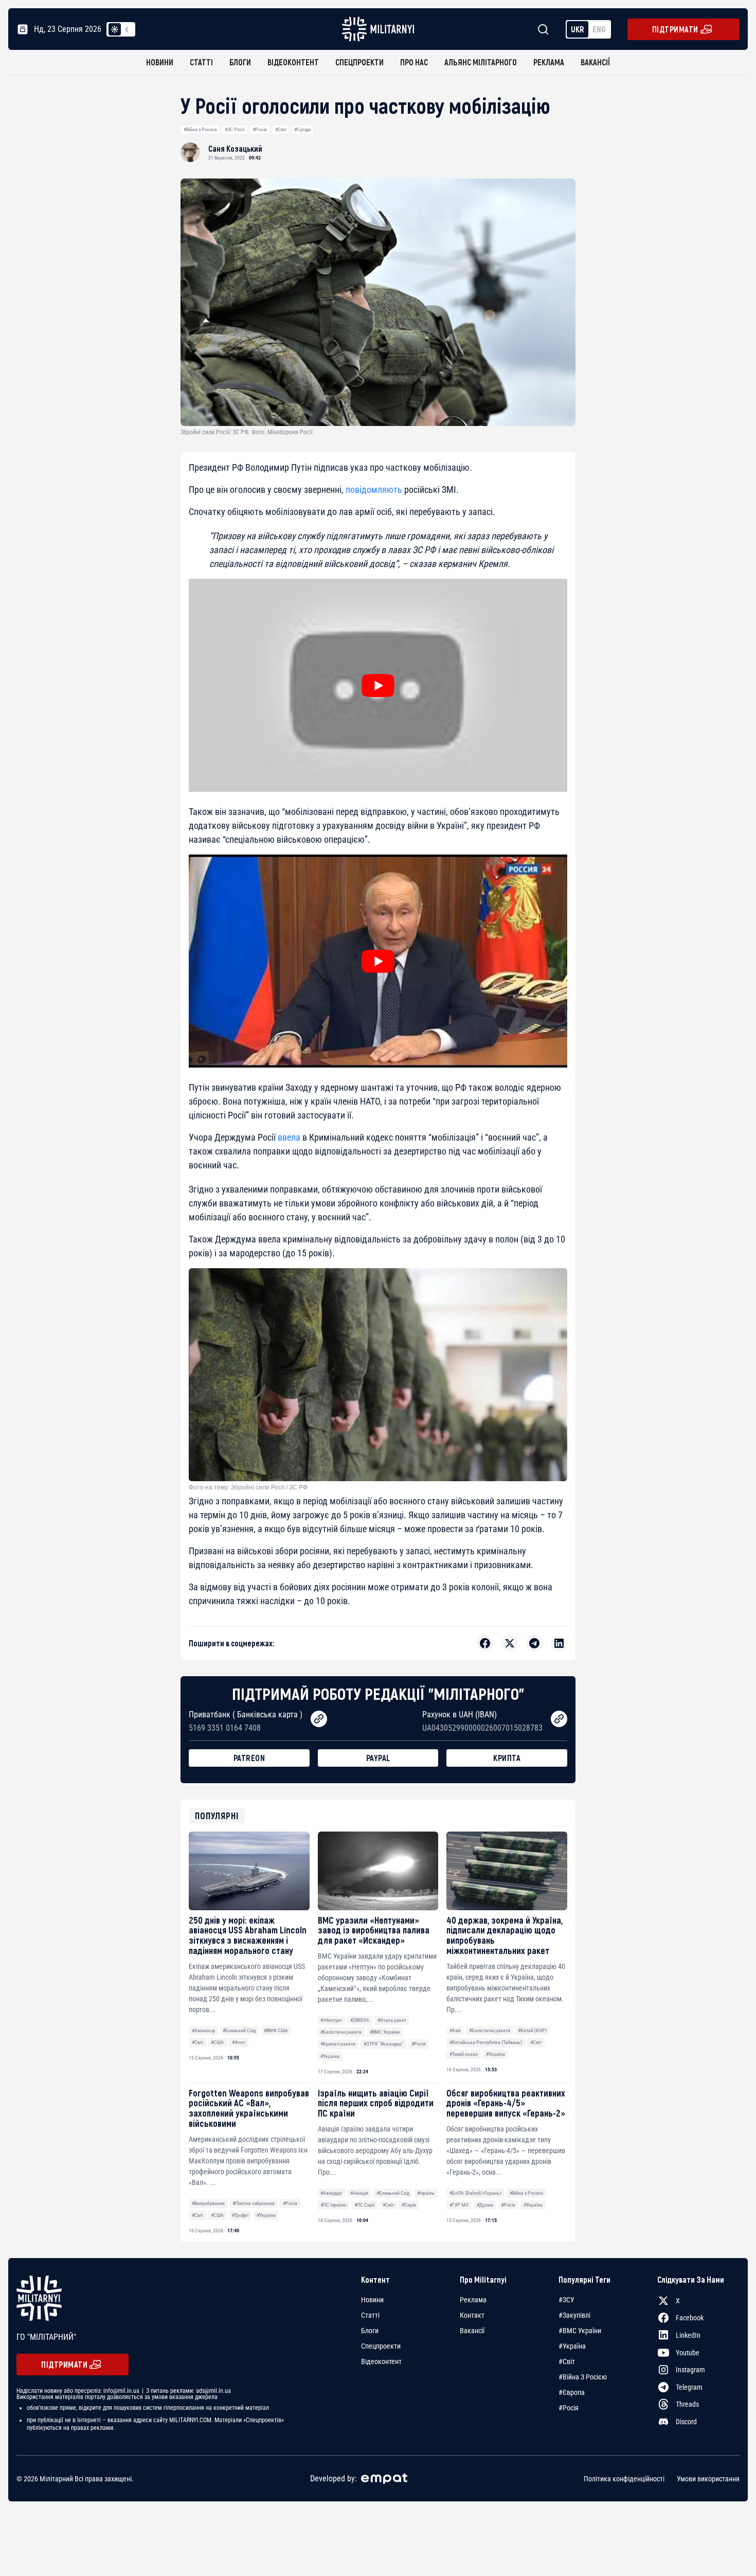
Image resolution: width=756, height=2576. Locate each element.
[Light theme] (115, 29)
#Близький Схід (239, 2030)
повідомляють (374, 490)
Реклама (549, 62)
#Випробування (208, 2203)
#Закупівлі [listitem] (574, 2315)
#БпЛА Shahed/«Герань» (475, 2193)
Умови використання (708, 2479)
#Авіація (359, 2193)
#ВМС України (385, 2032)
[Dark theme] (127, 29)
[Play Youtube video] (378, 685)
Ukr (578, 29)
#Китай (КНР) (532, 2030)
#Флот (239, 2042)
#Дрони (485, 2205)
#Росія (260, 129)
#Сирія (409, 2205)
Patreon (249, 1758)
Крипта (507, 1758)
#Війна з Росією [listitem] (583, 2377)
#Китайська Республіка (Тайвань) (486, 2042)
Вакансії (595, 62)
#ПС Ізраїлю (333, 2205)
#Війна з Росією (200, 129)
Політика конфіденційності (624, 2479)
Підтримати (675, 29)
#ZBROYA (360, 2020)
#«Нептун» (331, 2020)
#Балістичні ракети (341, 2032)
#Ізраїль (426, 2193)
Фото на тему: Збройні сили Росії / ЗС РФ (248, 1487)
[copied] (319, 1719)
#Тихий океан (464, 2054)
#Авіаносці (203, 2030)
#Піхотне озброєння (254, 2203)
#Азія (455, 2030)
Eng (599, 29)
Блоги (240, 62)
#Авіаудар (331, 2193)
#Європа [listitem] (572, 2392)
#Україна (330, 2056)
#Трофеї (240, 2215)
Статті (201, 62)
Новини (160, 62)
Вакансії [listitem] (472, 2331)
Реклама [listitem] (473, 2300)
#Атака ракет (392, 2020)
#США (217, 2042)
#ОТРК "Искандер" (383, 2044)
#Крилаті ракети (338, 2044)
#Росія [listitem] (569, 2408)
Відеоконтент (293, 62)
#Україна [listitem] (572, 2346)
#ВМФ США (276, 2030)
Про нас (414, 62)
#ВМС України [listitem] (580, 2331)
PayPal (378, 1758)
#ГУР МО (459, 2205)
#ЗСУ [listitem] (566, 2300)
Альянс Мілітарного (481, 62)
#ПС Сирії (364, 2205)
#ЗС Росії (235, 129)
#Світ (281, 129)
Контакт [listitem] (472, 2315)
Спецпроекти (359, 62)
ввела (289, 1137)
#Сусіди (302, 129)
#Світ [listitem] (567, 2361)
